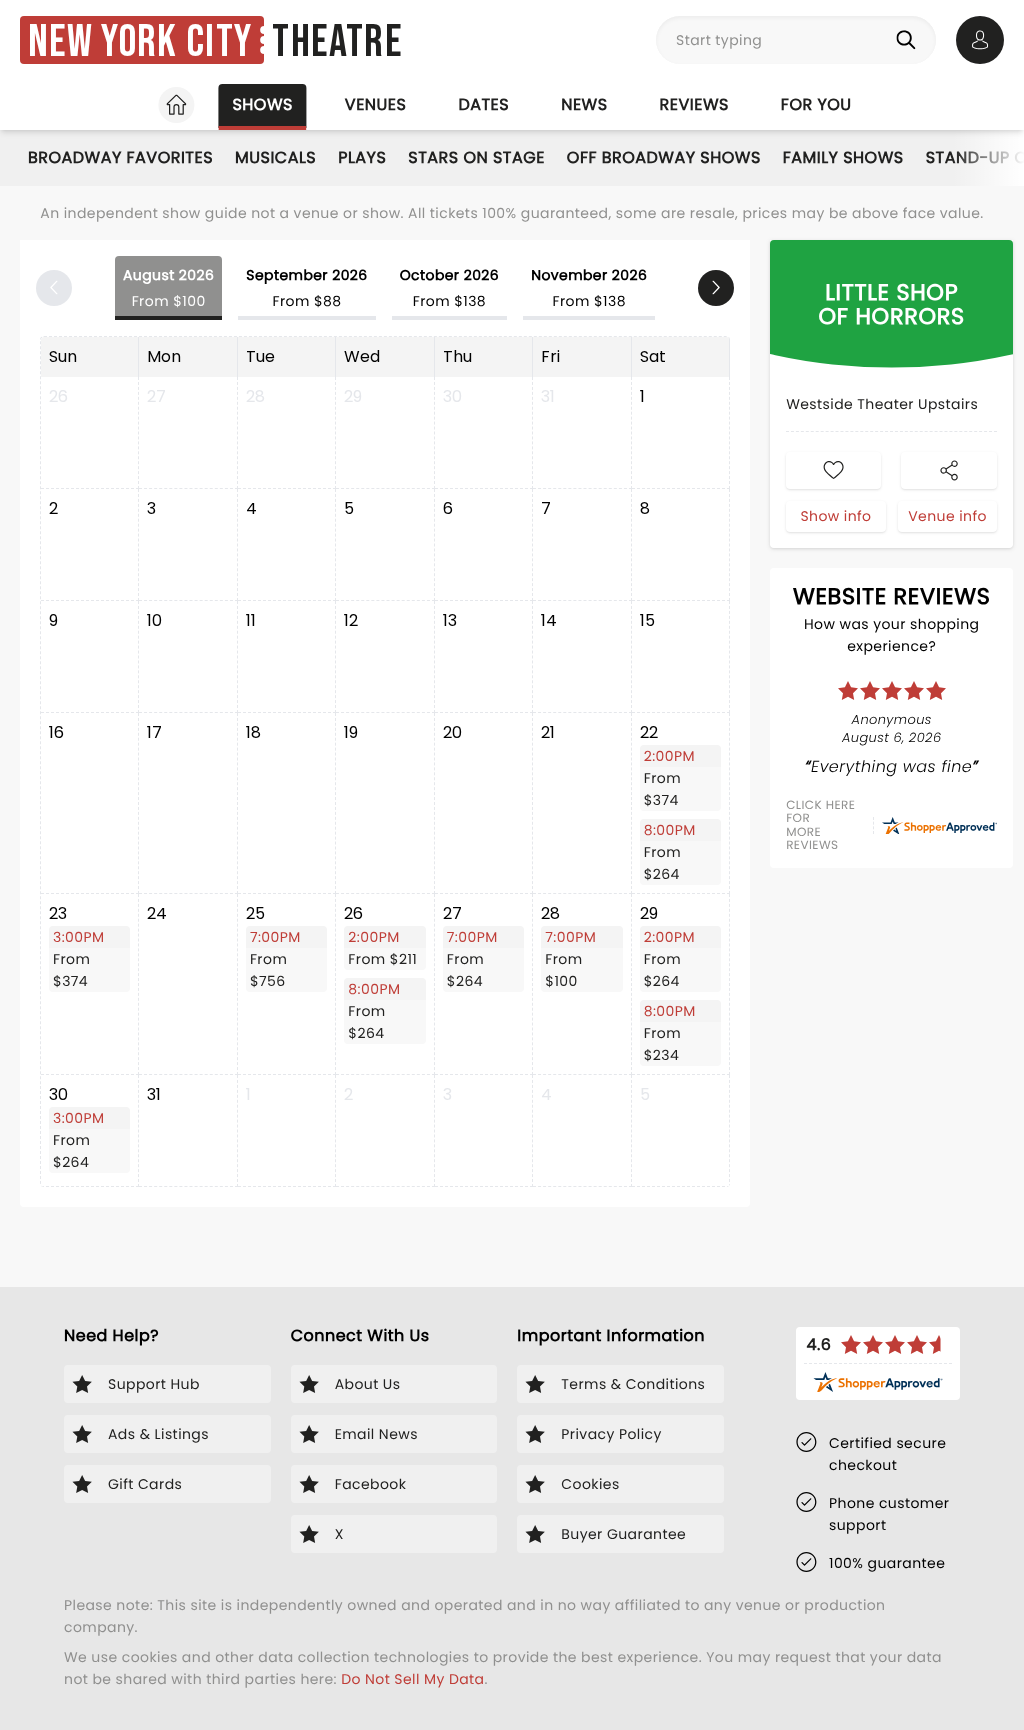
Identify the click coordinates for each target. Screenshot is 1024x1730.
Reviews (694, 104)
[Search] (910, 40)
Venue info (947, 516)
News (584, 104)
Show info (835, 516)
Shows (262, 104)
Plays (362, 157)
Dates (483, 104)
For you (816, 104)
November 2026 (589, 288)
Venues (376, 104)
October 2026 (449, 288)
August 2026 (168, 288)
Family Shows (843, 157)
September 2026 (306, 288)
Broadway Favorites (120, 157)
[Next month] (716, 288)
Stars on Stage (476, 157)
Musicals (275, 157)
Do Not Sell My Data (412, 1679)
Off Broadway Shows (664, 157)
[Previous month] (54, 288)
